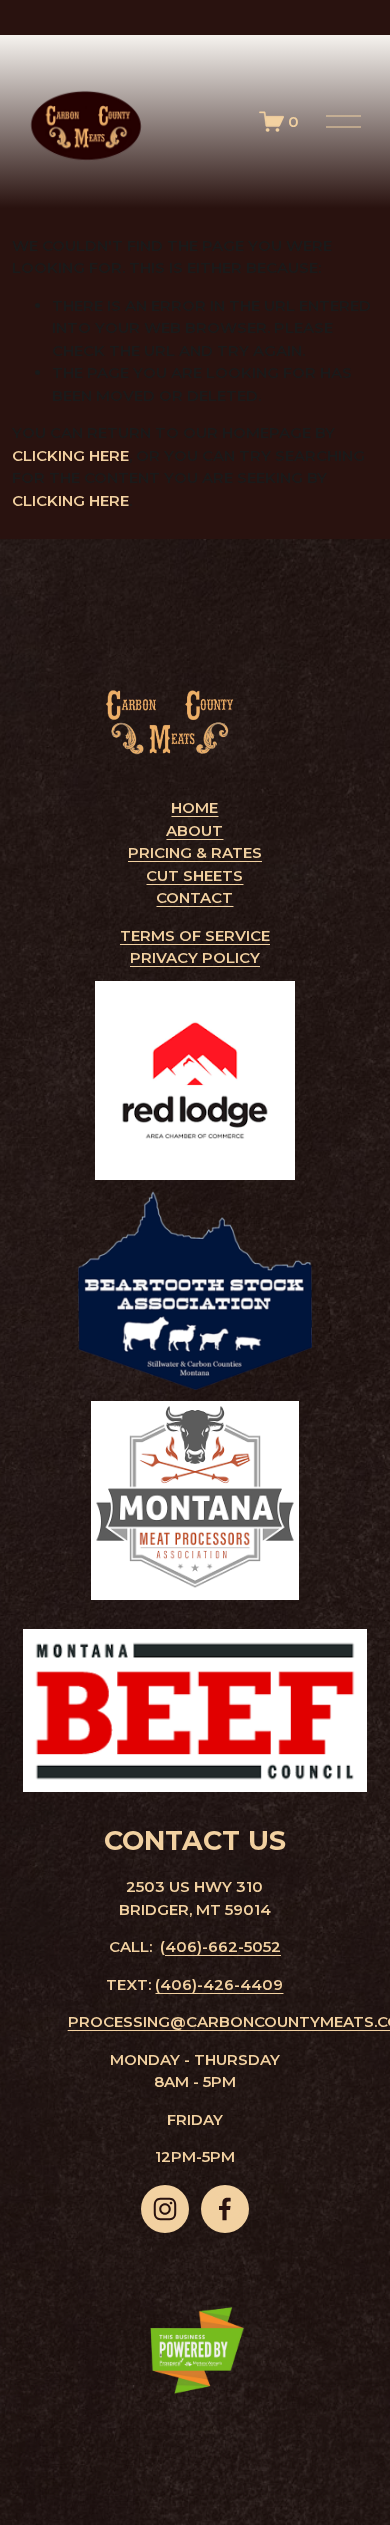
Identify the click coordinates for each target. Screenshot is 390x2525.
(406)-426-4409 (219, 1984)
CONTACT (194, 897)
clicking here (70, 455)
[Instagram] (165, 2209)
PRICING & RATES (195, 852)
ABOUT (194, 830)
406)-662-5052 (223, 1946)
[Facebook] (225, 2209)
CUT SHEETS (194, 875)
